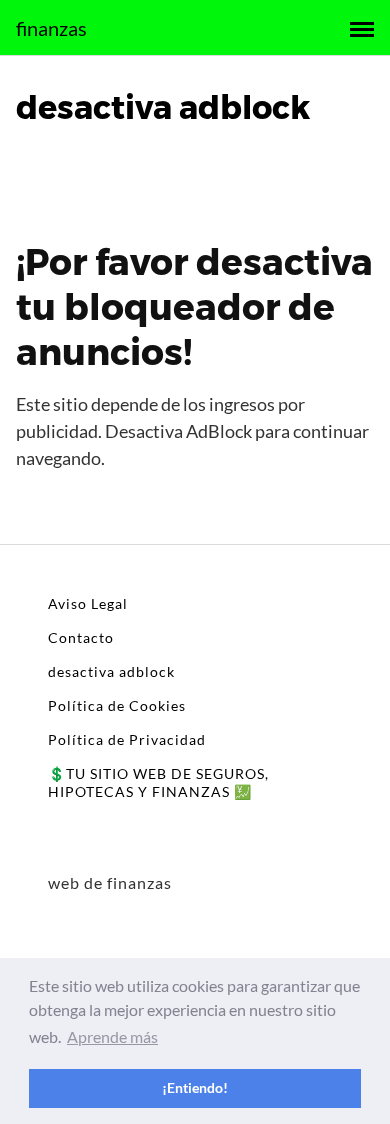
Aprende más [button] (112, 1036)
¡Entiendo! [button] (195, 1087)
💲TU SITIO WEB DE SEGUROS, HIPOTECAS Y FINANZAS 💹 (158, 782)
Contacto (81, 637)
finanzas (51, 28)
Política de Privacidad (127, 739)
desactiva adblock (111, 671)
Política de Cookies (117, 705)
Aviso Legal (88, 603)
